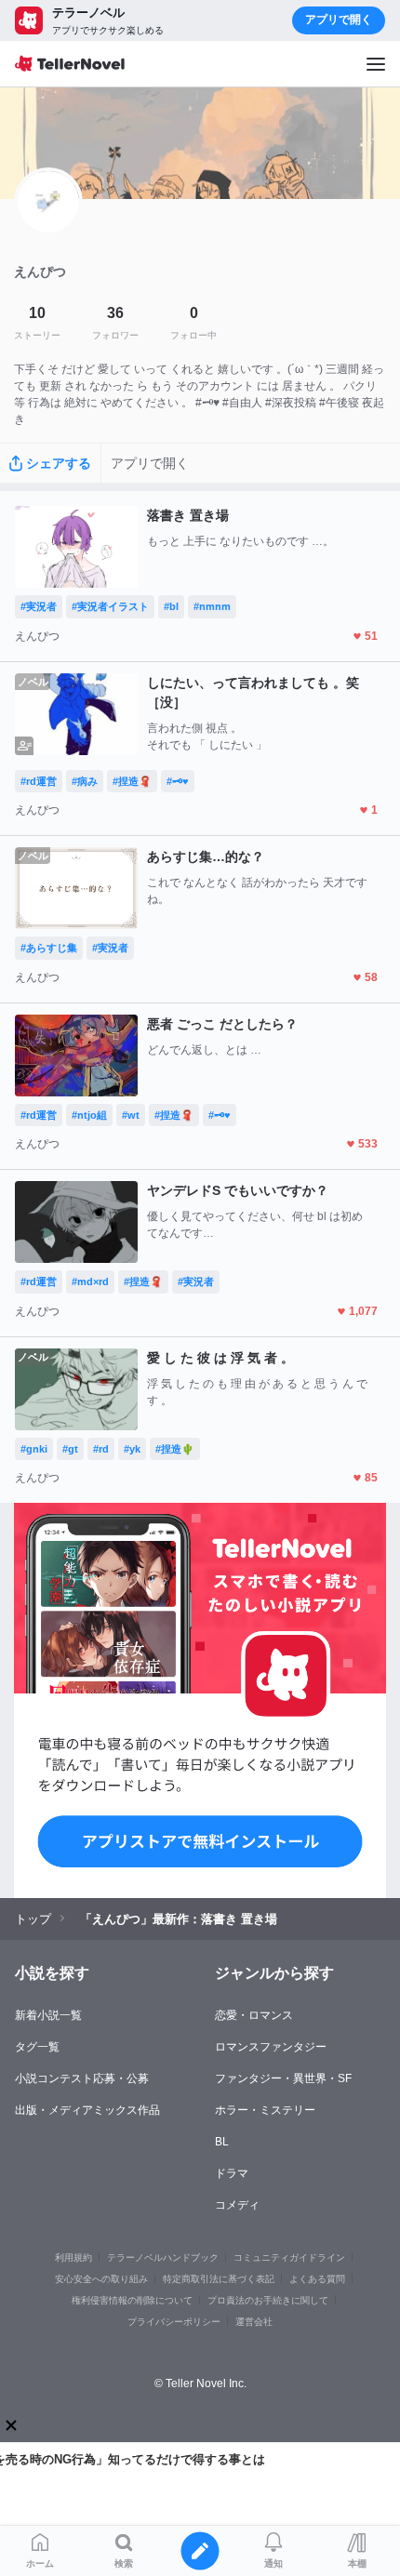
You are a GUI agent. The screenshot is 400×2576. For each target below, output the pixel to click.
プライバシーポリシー (174, 2322)
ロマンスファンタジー (271, 2047)
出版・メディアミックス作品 (87, 2110)
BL (222, 2142)
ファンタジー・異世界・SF (283, 2078)
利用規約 (73, 2257)
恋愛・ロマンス (254, 2015)
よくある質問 (317, 2279)
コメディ (237, 2205)
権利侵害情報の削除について (132, 2300)
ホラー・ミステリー (265, 2110)
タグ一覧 (37, 2047)
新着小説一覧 (48, 2015)
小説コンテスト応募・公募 (82, 2078)
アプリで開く (339, 20)
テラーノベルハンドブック (163, 2257)
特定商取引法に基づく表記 (219, 2279)
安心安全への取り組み (101, 2279)
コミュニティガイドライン (289, 2257)
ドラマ (232, 2173)
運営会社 (254, 2322)
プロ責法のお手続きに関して (268, 2300)
